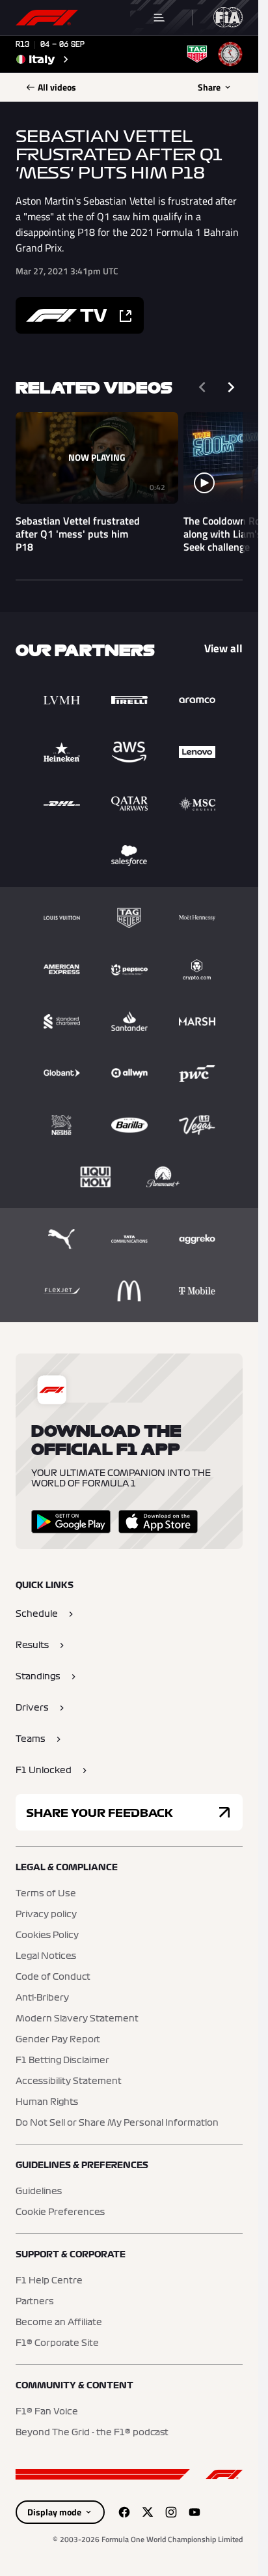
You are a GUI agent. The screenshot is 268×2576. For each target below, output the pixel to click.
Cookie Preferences (60, 2212)
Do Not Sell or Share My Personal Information (117, 2123)
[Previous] (202, 387)
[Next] (231, 387)
